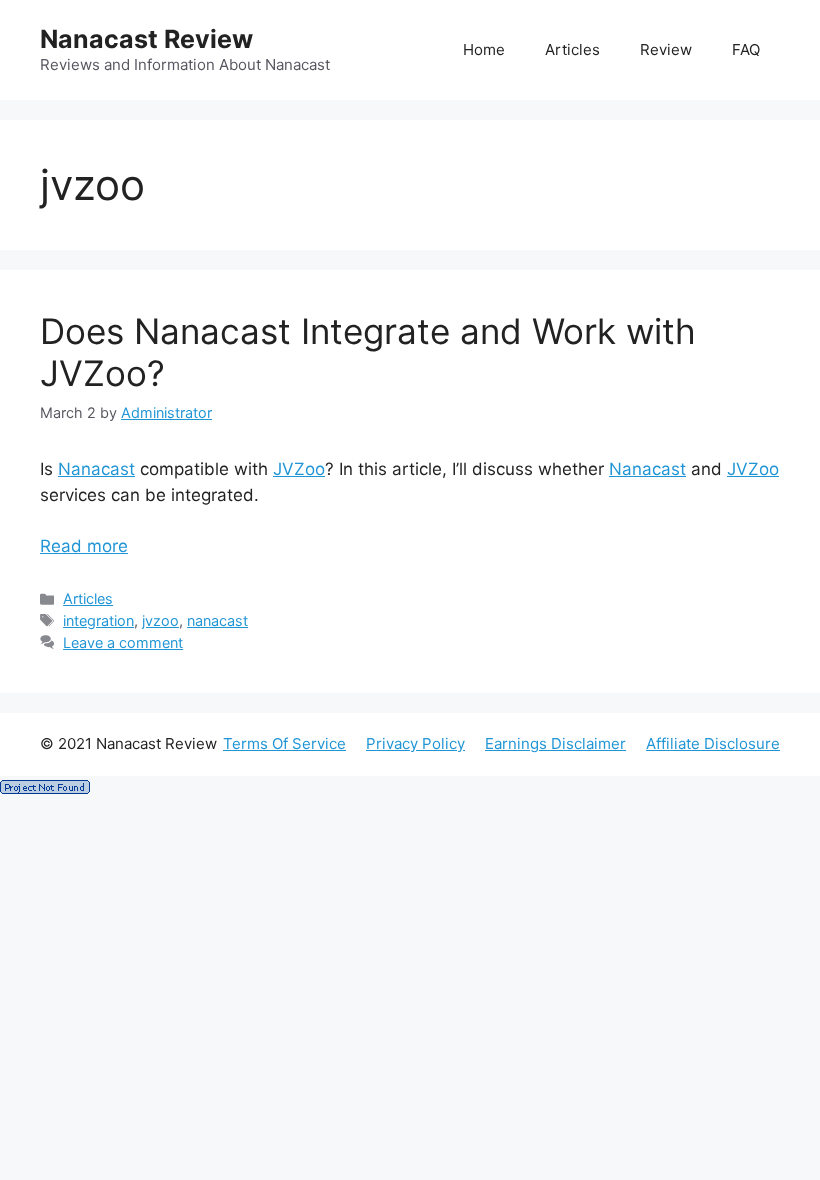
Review (666, 49)
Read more (84, 546)
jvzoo (160, 620)
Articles (572, 49)
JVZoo (299, 469)
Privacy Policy (415, 743)
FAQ (746, 49)
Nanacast (96, 469)
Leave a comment (123, 642)
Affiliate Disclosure (713, 743)
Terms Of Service (284, 743)
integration (98, 620)
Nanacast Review (146, 39)
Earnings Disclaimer (555, 743)
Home (484, 49)
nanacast (217, 620)
